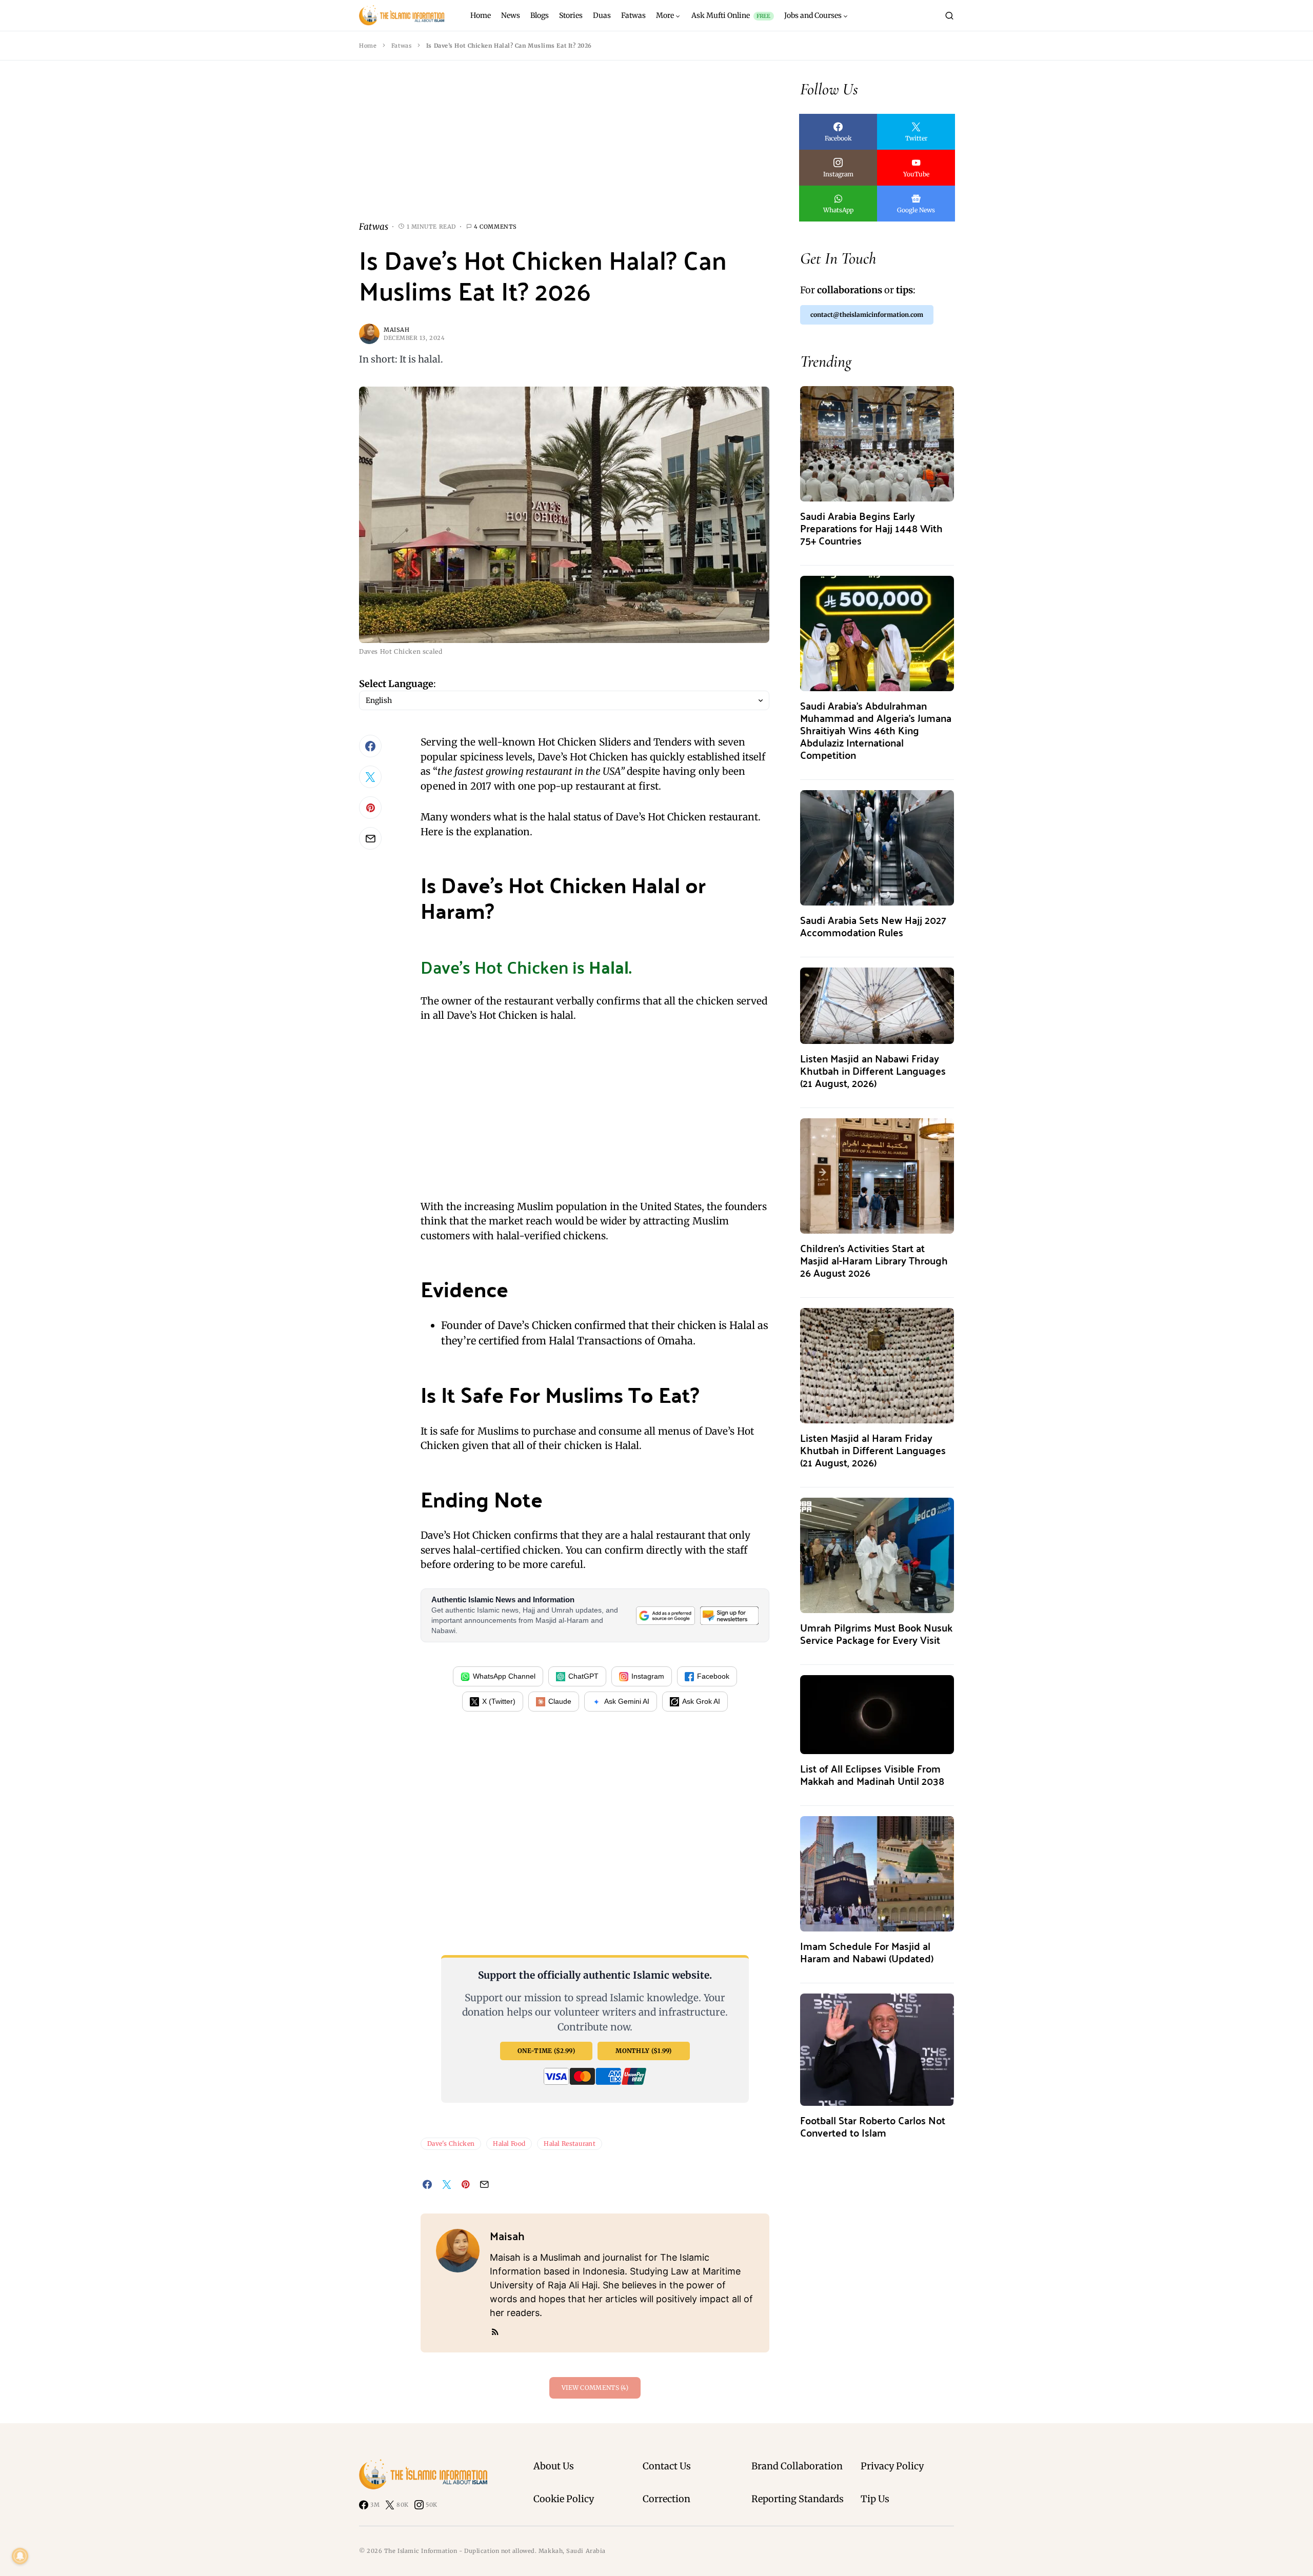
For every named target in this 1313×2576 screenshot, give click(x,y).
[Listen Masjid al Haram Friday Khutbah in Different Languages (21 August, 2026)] (877, 1365)
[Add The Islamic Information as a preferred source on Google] (665, 1615)
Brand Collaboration (797, 2466)
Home (368, 46)
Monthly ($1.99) (644, 2051)
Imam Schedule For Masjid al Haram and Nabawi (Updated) (867, 1952)
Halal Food (509, 2144)
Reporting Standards (798, 2499)
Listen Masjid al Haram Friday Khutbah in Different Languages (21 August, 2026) (873, 1450)
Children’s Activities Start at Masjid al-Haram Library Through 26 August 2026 (874, 1260)
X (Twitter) (499, 1701)
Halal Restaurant (570, 2144)
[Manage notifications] (20, 2556)
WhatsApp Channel (504, 1676)
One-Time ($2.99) (546, 2051)
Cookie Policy (564, 2499)
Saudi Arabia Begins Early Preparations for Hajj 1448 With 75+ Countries (871, 528)
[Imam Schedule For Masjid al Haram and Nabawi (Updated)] (877, 1873)
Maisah (396, 330)
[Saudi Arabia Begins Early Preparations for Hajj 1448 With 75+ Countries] (877, 443)
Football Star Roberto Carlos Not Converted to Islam (873, 2126)
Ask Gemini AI (627, 1701)
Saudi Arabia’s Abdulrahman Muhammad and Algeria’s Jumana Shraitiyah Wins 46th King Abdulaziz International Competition (876, 730)
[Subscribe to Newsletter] (729, 1615)
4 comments (495, 227)
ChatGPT (583, 1676)
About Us (554, 2466)
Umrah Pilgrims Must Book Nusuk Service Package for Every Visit (876, 1633)
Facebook (713, 1676)
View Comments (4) (595, 2388)
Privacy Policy (892, 2466)
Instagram (648, 1676)
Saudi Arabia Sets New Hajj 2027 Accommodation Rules (873, 926)
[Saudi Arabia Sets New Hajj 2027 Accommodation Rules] (877, 847)
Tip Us (875, 2499)
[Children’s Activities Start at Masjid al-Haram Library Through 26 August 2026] (877, 1175)
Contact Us (667, 2466)
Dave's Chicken (451, 2144)
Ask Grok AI (701, 1701)
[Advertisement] (564, 149)
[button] (949, 15)
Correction (667, 2499)
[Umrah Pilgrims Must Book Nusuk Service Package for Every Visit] (877, 1554)
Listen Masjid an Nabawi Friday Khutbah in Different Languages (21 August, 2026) (873, 1070)
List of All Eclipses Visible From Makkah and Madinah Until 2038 (872, 1774)
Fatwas (401, 46)
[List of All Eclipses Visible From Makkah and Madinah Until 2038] (877, 1714)
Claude (560, 1701)
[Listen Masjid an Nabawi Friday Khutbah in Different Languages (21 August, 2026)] (877, 1005)
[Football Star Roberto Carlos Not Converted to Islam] (877, 2049)
